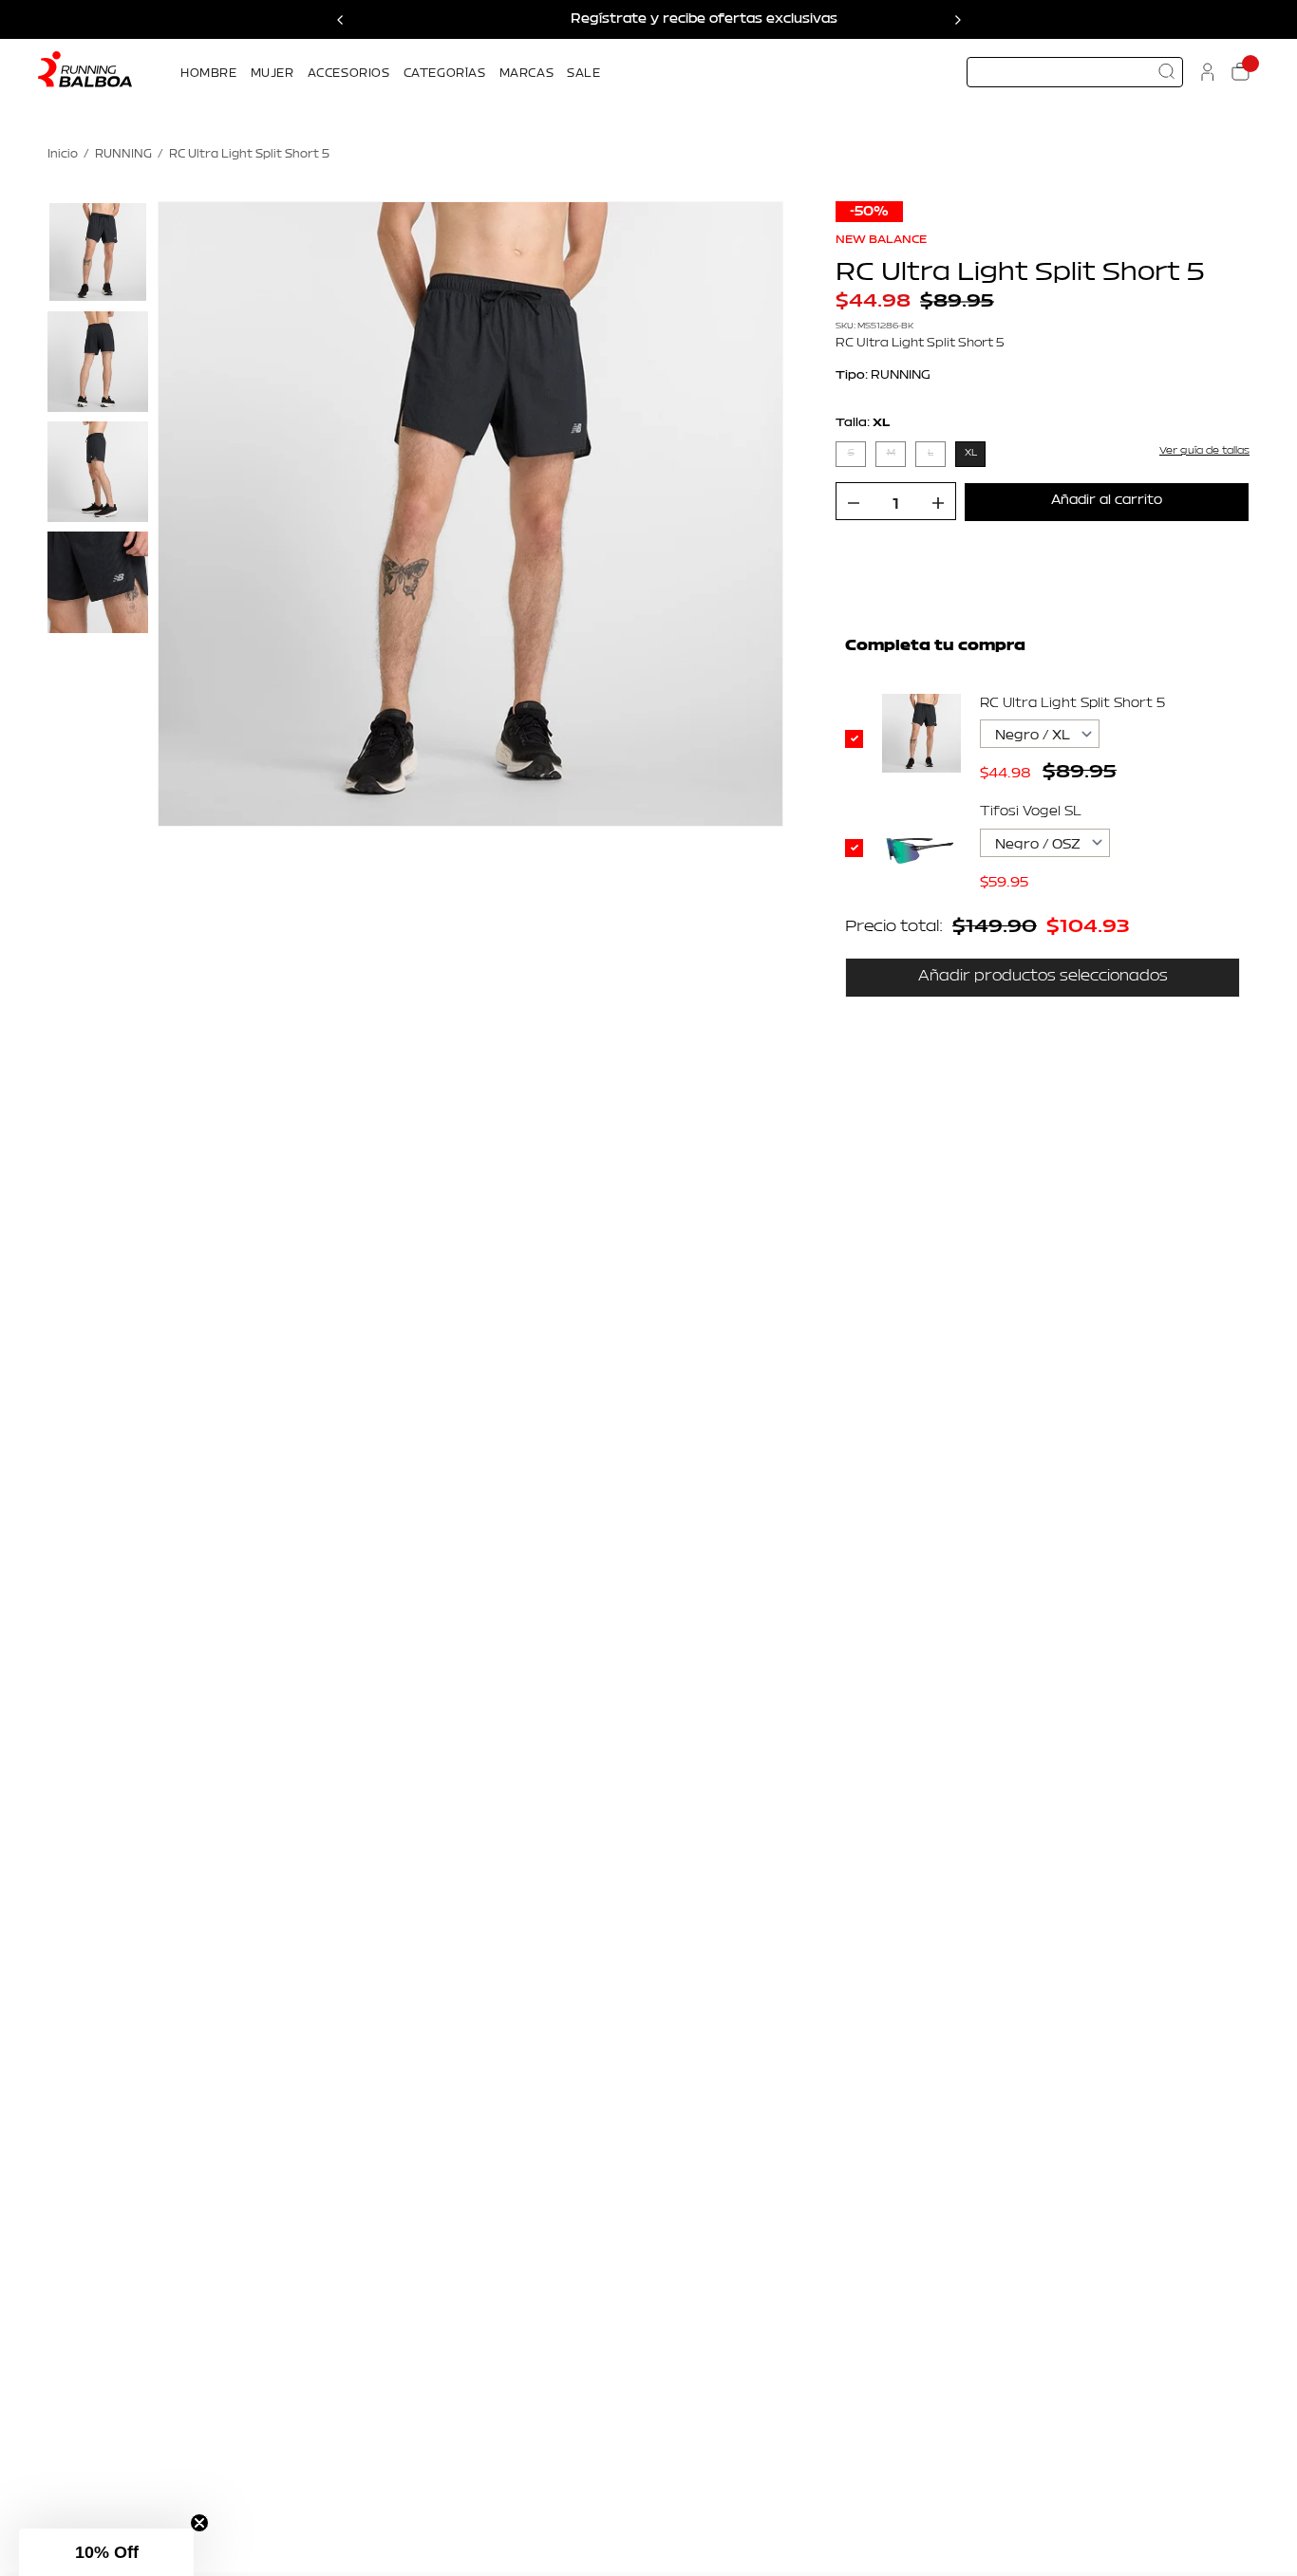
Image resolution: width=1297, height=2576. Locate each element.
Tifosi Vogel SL (1031, 812)
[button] (106, 2552)
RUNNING (123, 155)
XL (971, 453)
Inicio (63, 155)
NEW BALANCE (881, 239)
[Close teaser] (199, 2523)
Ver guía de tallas (1204, 450)
